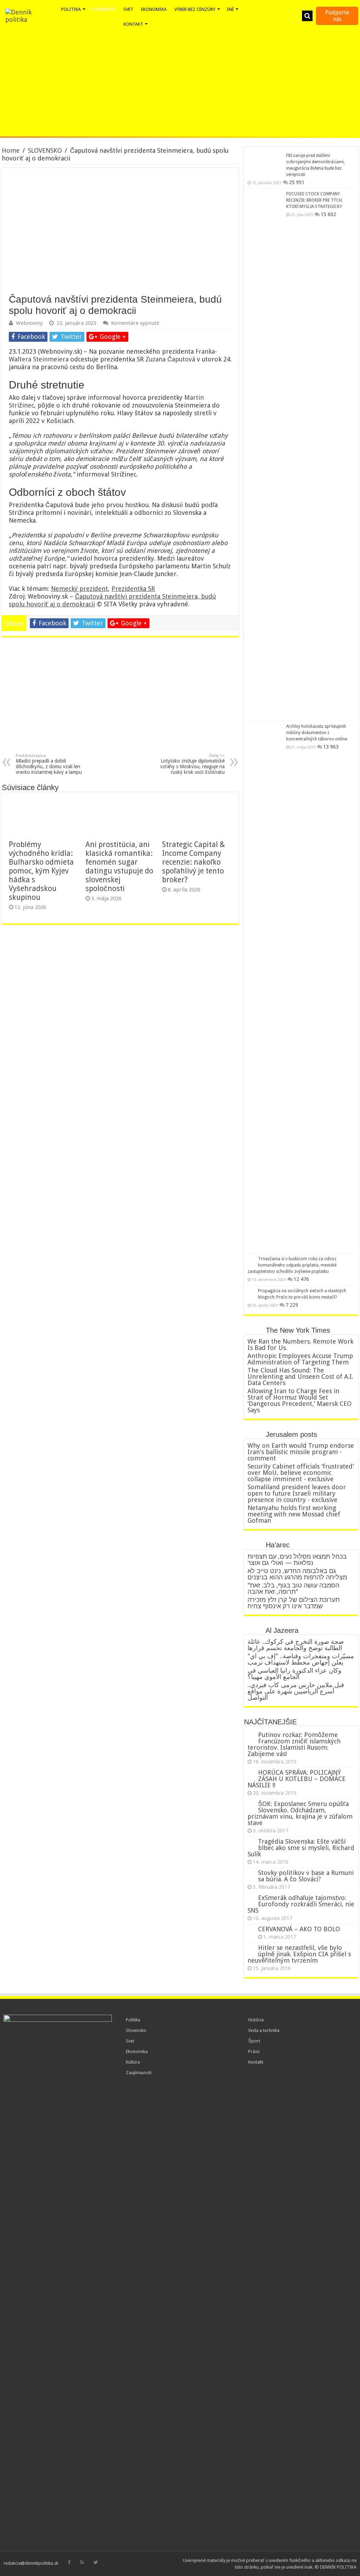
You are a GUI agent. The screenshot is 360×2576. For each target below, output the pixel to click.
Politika (133, 2020)
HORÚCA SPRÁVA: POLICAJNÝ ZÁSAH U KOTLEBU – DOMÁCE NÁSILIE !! (297, 1779)
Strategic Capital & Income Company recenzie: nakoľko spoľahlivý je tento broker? (194, 862)
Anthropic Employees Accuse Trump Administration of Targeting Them (300, 1359)
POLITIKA (71, 9)
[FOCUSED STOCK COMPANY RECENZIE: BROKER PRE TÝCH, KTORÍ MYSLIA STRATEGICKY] (265, 455)
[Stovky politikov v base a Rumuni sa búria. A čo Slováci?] (251, 1873)
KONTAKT (133, 24)
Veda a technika (264, 2030)
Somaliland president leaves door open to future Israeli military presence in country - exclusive (297, 1493)
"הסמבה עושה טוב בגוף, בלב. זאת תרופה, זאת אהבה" (293, 1588)
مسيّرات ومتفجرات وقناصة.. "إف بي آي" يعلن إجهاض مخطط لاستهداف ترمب (301, 1659)
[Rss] (82, 2562)
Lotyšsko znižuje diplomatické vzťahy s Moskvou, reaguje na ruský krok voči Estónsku (192, 764)
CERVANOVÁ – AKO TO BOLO (299, 1929)
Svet (130, 2041)
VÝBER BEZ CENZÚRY (195, 9)
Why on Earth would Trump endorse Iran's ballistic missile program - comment (301, 1452)
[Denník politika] (30, 16)
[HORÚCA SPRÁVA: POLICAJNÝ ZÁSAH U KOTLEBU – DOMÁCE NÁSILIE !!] (251, 1773)
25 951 (297, 182)
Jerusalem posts (291, 1434)
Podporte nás (337, 16)
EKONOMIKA (154, 9)
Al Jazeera (282, 1630)
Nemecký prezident (79, 589)
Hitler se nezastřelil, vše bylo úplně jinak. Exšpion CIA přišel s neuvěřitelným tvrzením (299, 1954)
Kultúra (133, 2062)
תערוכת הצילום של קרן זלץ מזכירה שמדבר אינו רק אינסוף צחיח (294, 1603)
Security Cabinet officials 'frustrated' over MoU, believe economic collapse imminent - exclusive (301, 1473)
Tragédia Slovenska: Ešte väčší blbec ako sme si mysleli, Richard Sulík (301, 1848)
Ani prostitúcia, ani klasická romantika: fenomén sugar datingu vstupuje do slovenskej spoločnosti (119, 866)
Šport (254, 2041)
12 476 (301, 1279)
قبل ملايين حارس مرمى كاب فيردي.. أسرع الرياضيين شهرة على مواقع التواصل (296, 1691)
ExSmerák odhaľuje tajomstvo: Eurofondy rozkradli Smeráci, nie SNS (301, 1904)
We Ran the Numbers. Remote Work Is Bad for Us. (300, 1344)
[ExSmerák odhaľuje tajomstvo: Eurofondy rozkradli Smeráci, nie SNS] (251, 1898)
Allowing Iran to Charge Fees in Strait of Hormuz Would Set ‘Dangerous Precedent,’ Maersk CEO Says (300, 1400)
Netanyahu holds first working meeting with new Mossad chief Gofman (294, 1514)
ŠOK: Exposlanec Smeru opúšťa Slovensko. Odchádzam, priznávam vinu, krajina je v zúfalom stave (300, 1813)
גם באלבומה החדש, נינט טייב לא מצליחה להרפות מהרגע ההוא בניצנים (297, 1574)
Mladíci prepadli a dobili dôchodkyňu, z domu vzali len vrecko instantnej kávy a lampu (49, 764)
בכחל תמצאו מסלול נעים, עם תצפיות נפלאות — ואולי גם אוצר (297, 1560)
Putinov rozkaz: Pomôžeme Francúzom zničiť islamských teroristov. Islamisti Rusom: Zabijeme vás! (294, 1744)
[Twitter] (96, 2562)
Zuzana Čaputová (170, 359)
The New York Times (298, 1330)
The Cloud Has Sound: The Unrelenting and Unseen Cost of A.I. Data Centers (300, 1377)
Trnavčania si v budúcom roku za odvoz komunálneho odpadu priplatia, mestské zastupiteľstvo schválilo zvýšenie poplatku (292, 1265)
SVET (128, 9)
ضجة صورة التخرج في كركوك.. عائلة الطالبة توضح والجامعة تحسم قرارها (296, 1645)
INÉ (230, 9)
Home (11, 150)
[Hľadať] (307, 16)
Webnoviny (29, 323)
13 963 (331, 747)
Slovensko (136, 2030)
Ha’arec (278, 1545)
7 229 (292, 1305)
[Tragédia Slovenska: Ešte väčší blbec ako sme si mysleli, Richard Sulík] (251, 1842)
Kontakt (256, 2062)
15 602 (328, 214)
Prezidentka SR (133, 589)
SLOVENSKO (45, 150)
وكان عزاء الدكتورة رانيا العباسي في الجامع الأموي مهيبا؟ (294, 1674)
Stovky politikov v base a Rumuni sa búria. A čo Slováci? (306, 1876)
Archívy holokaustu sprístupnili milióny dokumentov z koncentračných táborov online (317, 733)
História (256, 2020)
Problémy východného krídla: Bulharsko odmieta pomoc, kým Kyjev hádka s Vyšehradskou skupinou (41, 871)
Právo (254, 2051)
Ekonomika (137, 2051)
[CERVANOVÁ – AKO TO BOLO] (251, 1930)
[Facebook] (69, 2562)
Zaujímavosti (139, 2073)
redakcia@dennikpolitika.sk (31, 2563)
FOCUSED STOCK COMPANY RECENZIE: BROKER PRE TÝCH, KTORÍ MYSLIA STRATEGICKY (314, 200)
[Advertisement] (180, 83)
